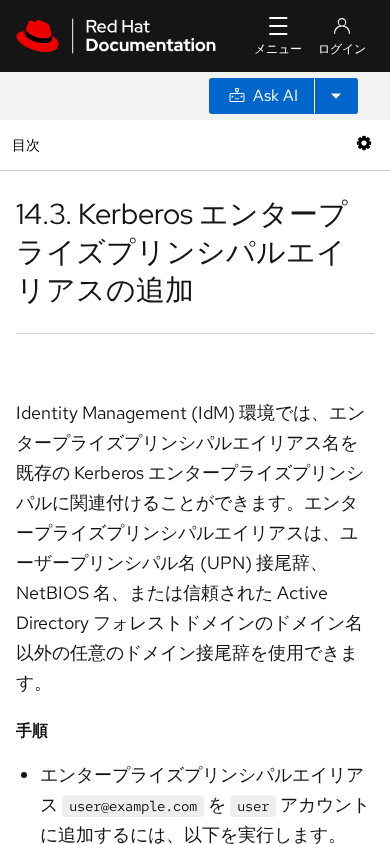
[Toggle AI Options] (336, 96)
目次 (28, 144)
